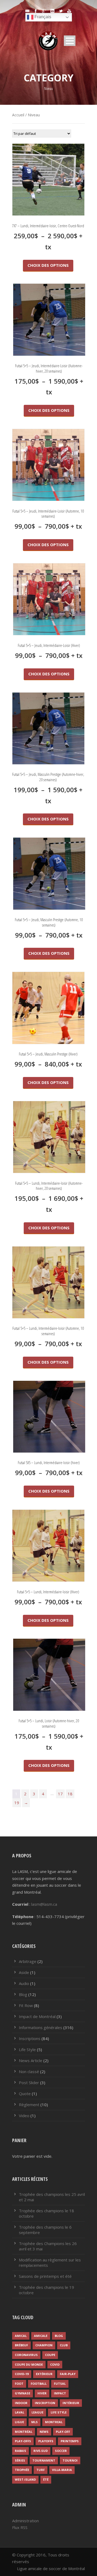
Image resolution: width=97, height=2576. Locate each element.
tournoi (70, 2460)
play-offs (23, 2441)
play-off (63, 2432)
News (44, 2432)
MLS (34, 2422)
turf (41, 2470)
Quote (25, 2094)
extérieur (44, 2374)
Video (24, 2116)
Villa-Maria (62, 2470)
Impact (60, 2393)
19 (17, 1803)
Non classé (29, 2071)
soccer (61, 2451)
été (46, 2479)
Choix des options (48, 265)
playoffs (46, 2441)
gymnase (22, 2393)
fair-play (68, 2374)
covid (55, 2364)
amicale (41, 2336)
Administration (25, 2521)
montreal (54, 2422)
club (64, 2345)
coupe (50, 2355)
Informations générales (41, 2027)
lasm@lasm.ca (44, 1904)
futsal (60, 2384)
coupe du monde (29, 2364)
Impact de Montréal (37, 2016)
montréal (24, 2432)
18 (70, 1794)
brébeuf (21, 2345)
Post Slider (29, 2083)
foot (19, 2384)
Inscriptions (30, 2038)
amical (21, 2336)
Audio (24, 1983)
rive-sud (41, 2451)
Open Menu (70, 41)
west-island (25, 2479)
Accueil (18, 115)
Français (42, 17)
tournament (44, 2460)
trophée (22, 2470)
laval (20, 2412)
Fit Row (26, 2005)
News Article (31, 2060)
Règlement (29, 2105)
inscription (45, 2403)
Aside (24, 1972)
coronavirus (26, 2355)
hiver (42, 2393)
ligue (19, 2422)
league (37, 2412)
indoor (21, 2403)
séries (20, 2460)
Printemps (70, 2441)
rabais (20, 2451)
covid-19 (22, 2374)
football (39, 2384)
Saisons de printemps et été (45, 2276)
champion (44, 2345)
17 (60, 1794)
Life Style (27, 2049)
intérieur (71, 2403)
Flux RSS (20, 2527)
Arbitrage (28, 1961)
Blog (23, 1994)
